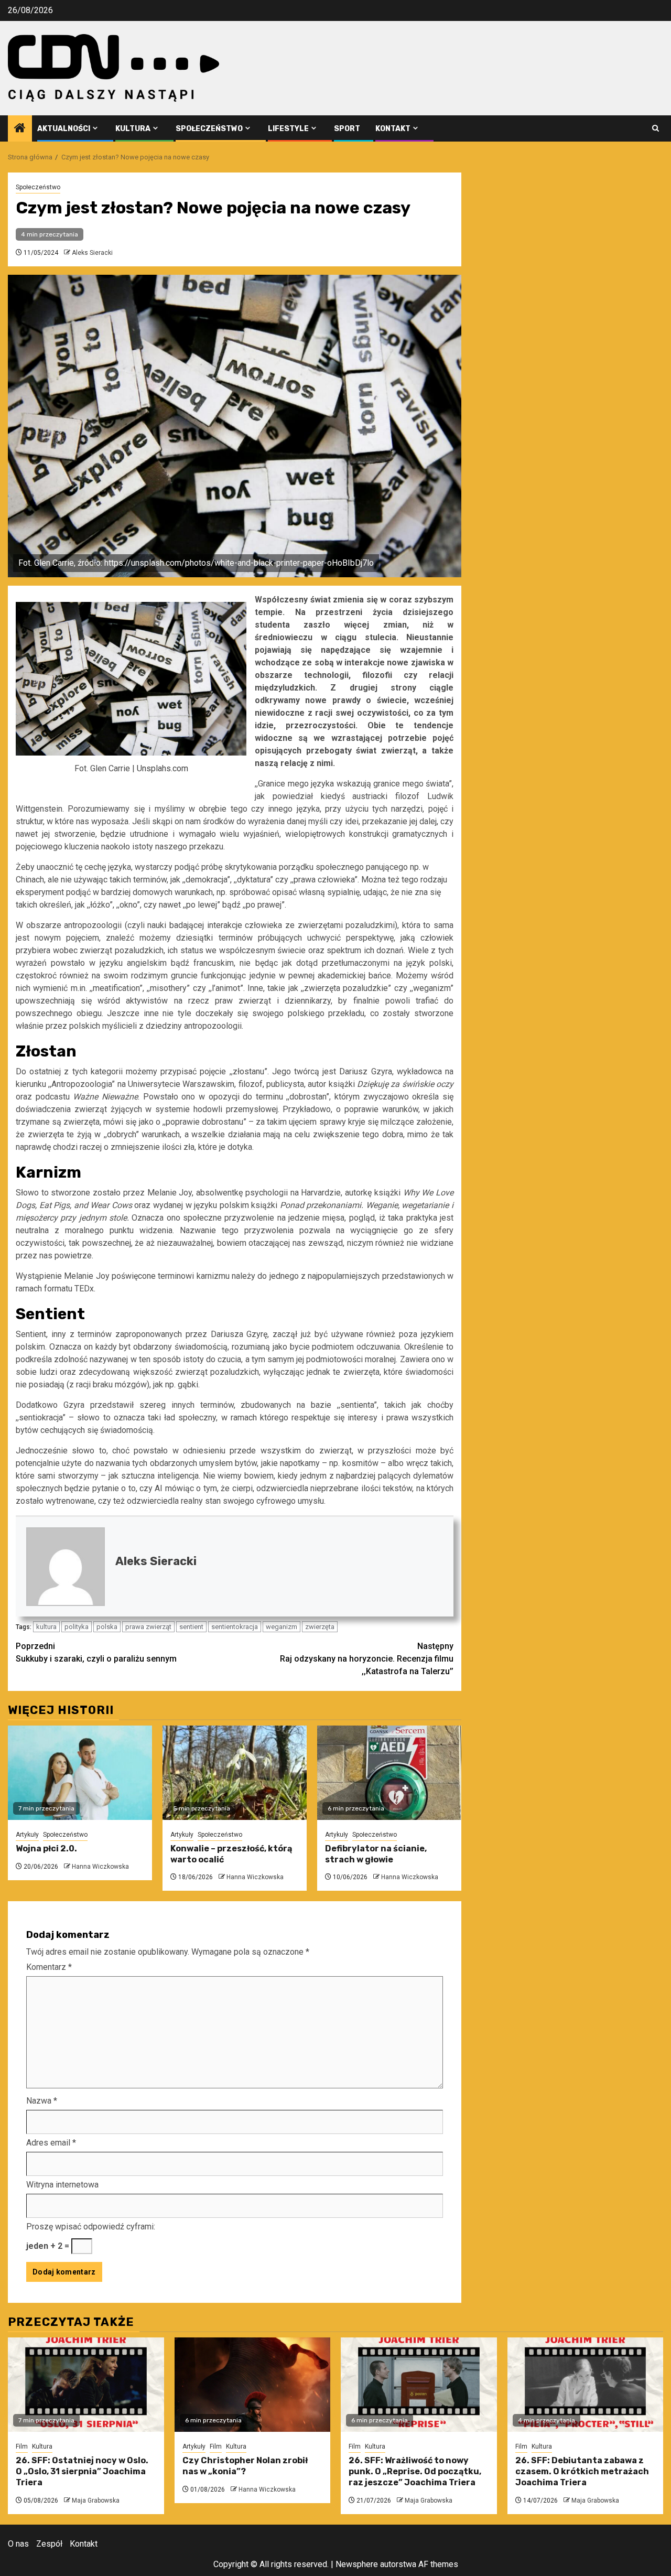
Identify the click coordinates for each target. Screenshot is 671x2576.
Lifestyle (288, 129)
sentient (191, 1627)
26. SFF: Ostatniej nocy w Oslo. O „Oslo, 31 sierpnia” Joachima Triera (82, 2471)
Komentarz (49, 1967)
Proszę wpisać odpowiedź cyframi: (91, 2227)
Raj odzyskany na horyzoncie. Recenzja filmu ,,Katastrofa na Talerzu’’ (367, 1659)
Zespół (49, 2544)
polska (107, 1627)
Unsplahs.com (163, 768)
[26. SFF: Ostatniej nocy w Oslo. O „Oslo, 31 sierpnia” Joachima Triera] (86, 2385)
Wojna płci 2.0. (46, 1849)
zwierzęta (320, 1627)
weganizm (282, 1627)
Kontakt (393, 129)
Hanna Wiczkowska (100, 1867)
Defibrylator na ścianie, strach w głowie (376, 1854)
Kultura (133, 129)
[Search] (656, 128)
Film (22, 2446)
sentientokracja (235, 1627)
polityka (77, 1627)
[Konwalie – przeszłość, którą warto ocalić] (235, 1773)
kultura (46, 1627)
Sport (347, 129)
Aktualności (64, 129)
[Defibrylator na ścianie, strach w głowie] (389, 1773)
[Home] (20, 129)
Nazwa (42, 2101)
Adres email (51, 2143)
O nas (18, 2544)
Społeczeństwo (209, 129)
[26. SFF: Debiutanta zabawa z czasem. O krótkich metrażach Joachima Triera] (586, 2385)
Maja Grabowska (96, 2500)
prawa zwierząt (148, 1627)
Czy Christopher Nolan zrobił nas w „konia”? (245, 2466)
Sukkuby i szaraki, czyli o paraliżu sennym (96, 1652)
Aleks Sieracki (92, 253)
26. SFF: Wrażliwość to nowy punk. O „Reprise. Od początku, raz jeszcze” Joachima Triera (415, 2471)
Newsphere (357, 2564)
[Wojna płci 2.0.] (80, 1773)
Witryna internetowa (62, 2185)
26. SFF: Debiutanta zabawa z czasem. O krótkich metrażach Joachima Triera (582, 2471)
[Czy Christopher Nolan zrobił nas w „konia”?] (253, 2385)
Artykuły (27, 1835)
